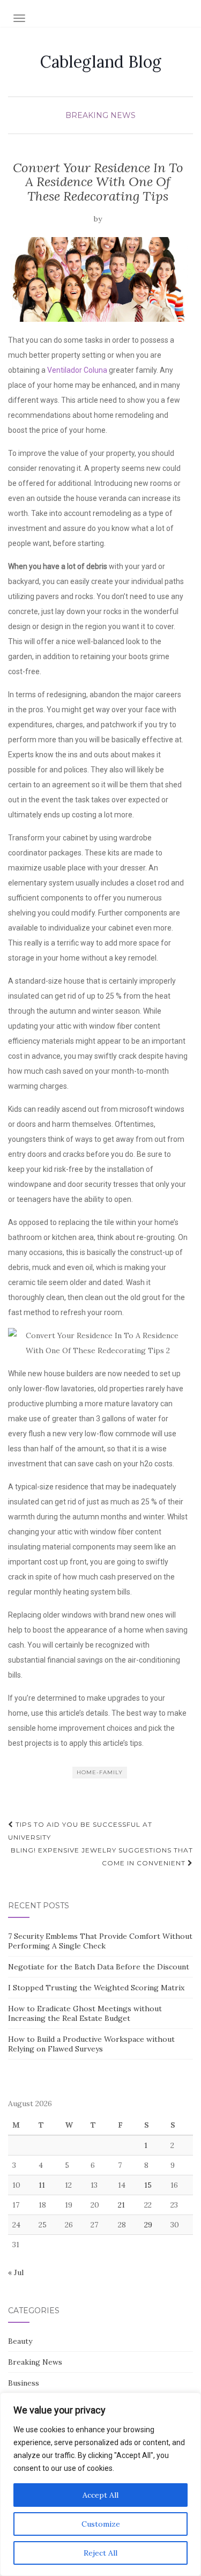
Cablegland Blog (101, 62)
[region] (100, 2484)
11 (42, 2185)
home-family (100, 1772)
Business (24, 2383)
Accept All (100, 2495)
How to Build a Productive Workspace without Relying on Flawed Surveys (91, 2044)
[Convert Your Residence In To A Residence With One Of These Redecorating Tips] (98, 279)
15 (148, 2185)
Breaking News (100, 115)
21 (121, 2205)
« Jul (16, 2272)
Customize (101, 2524)
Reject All (100, 2553)
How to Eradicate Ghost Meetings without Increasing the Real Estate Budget (85, 2013)
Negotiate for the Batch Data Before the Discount (99, 1967)
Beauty (20, 2341)
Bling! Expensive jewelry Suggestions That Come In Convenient (102, 1857)
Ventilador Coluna (77, 370)
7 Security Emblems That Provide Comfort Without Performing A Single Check (100, 1941)
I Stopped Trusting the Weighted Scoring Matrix (96, 1988)
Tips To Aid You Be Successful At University (80, 1831)
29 (148, 2225)
